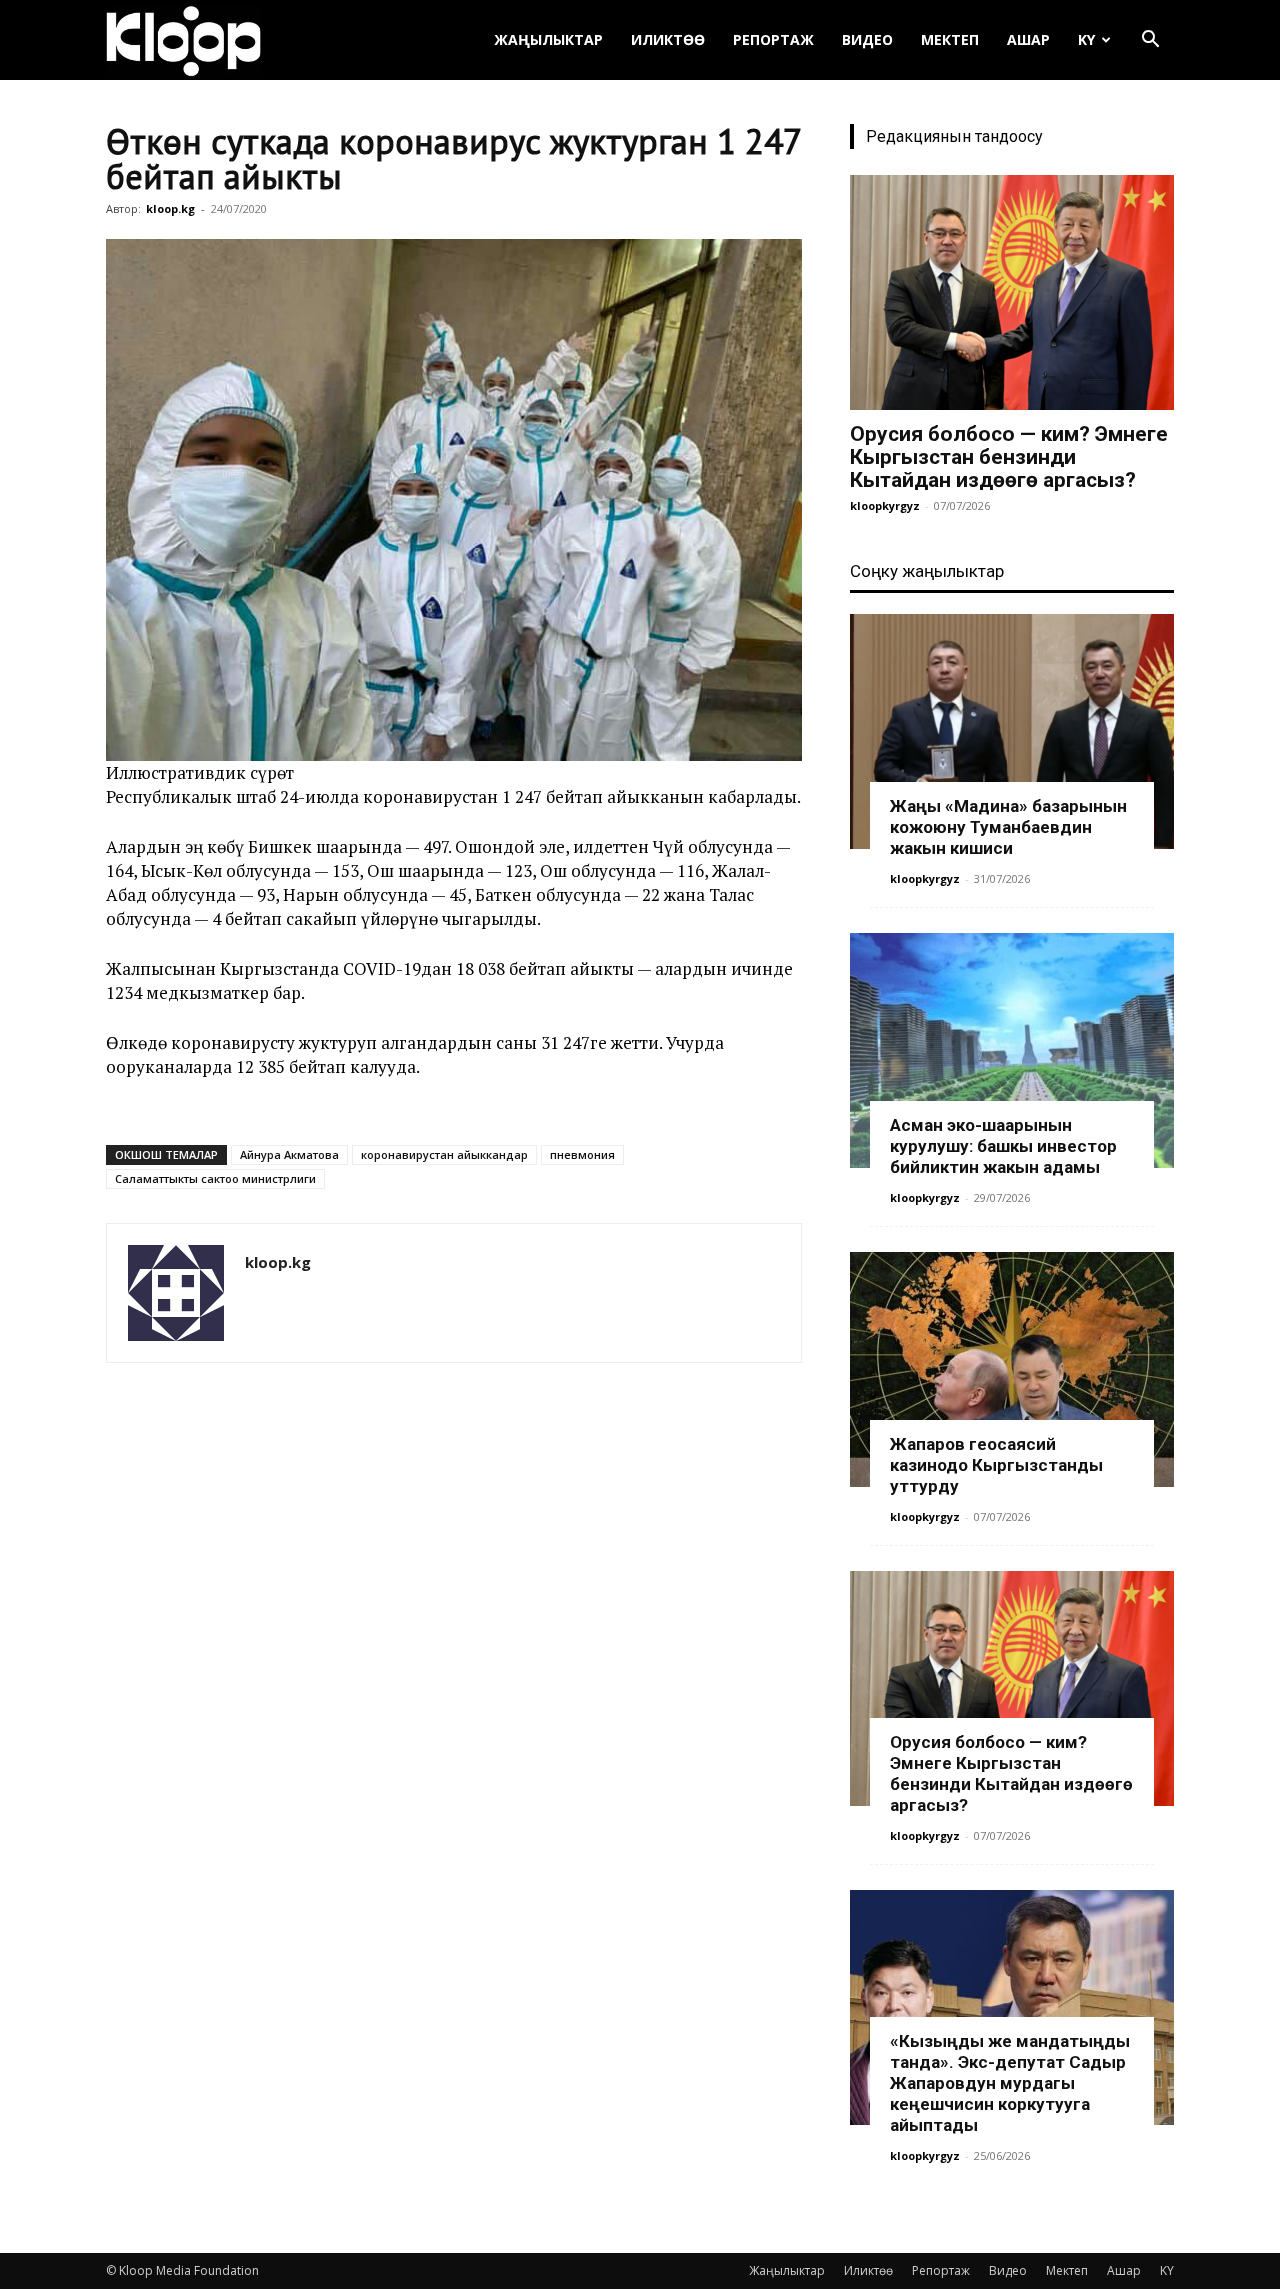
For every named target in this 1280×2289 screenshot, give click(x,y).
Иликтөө (668, 39)
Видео (867, 39)
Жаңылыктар (548, 39)
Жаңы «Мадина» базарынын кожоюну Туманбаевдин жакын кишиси (1008, 827)
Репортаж (773, 39)
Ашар (1028, 39)
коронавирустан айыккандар (444, 1154)
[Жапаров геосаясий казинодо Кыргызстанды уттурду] (1012, 1369)
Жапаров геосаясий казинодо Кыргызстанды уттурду (996, 1465)
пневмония (582, 1154)
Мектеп (950, 39)
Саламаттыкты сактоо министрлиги (215, 1178)
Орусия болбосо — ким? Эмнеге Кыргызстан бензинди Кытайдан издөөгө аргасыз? (1009, 457)
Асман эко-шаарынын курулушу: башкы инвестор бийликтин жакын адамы (1003, 1146)
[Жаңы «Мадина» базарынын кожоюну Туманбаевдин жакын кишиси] (1012, 731)
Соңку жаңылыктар (927, 571)
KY (1086, 39)
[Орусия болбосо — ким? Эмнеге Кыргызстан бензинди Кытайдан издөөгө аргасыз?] (1012, 292)
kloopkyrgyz (885, 505)
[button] (1150, 41)
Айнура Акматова (289, 1154)
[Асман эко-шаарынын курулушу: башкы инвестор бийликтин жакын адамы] (1012, 1050)
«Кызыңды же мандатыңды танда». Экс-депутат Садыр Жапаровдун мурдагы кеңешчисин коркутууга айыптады (1010, 2083)
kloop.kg (170, 208)
